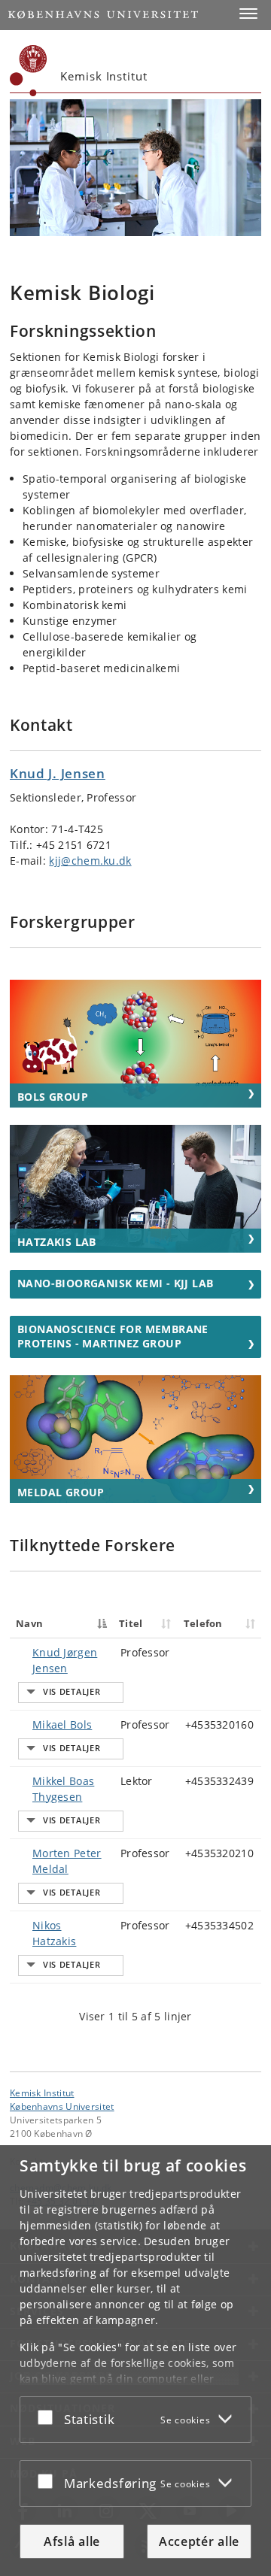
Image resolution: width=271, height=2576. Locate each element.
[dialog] (135, 2361)
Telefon (203, 1623)
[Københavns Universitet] (29, 71)
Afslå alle (72, 2541)
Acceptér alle (199, 2541)
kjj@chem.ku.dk (90, 861)
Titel (131, 1623)
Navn (29, 1623)
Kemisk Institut (42, 2093)
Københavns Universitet (62, 2106)
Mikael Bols (62, 1724)
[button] (248, 14)
